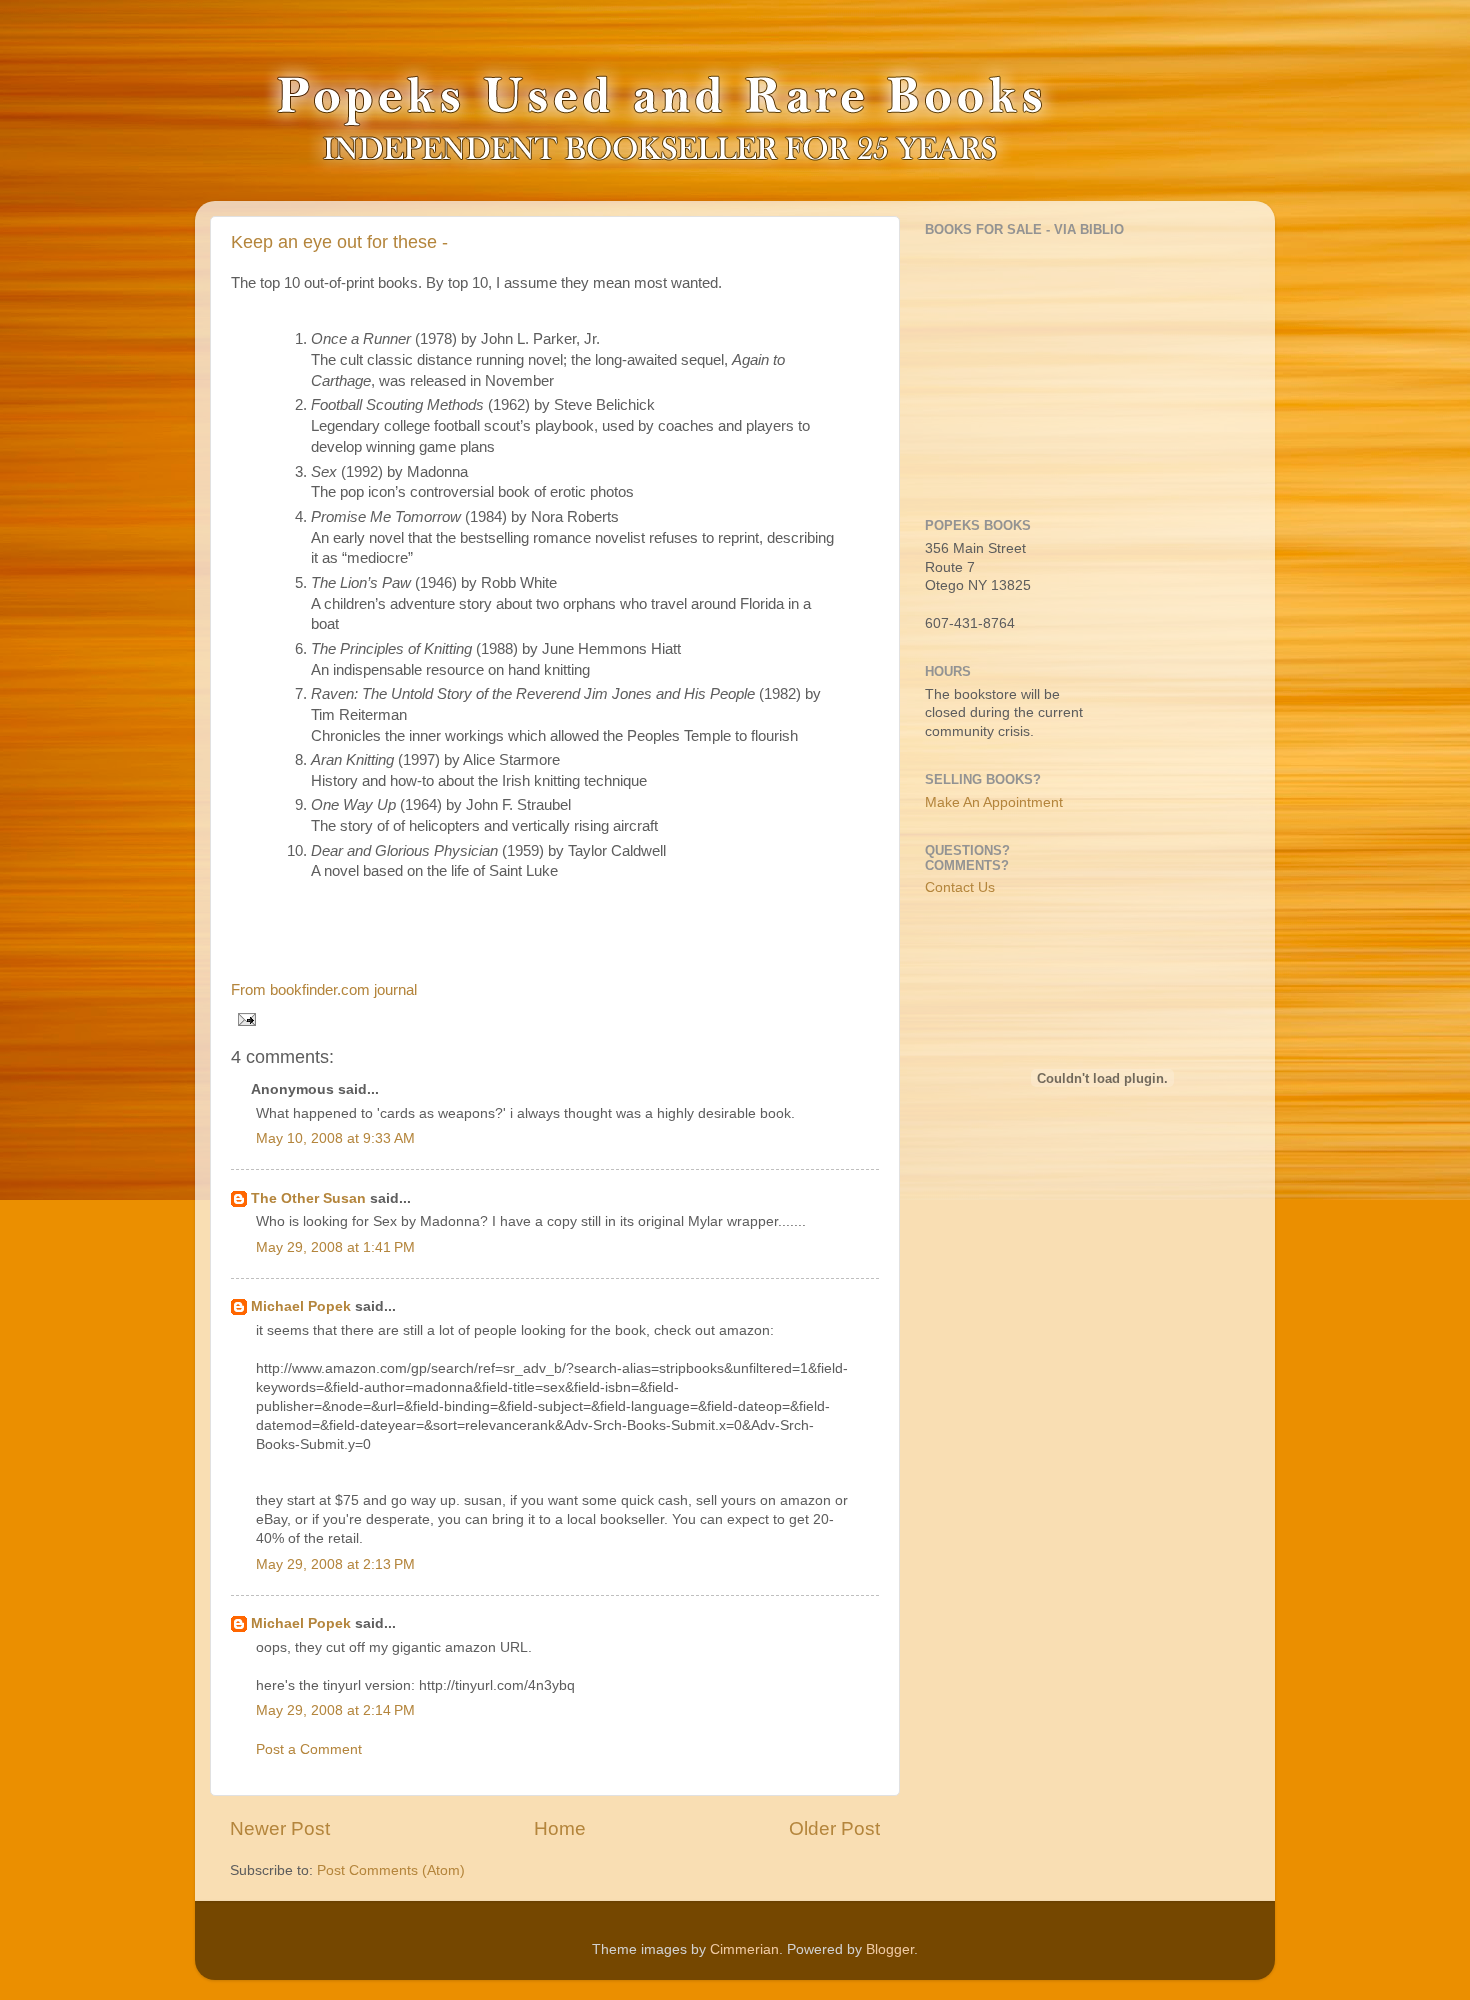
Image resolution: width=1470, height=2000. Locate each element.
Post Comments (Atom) (391, 1870)
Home (560, 1828)
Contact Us (960, 887)
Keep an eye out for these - (339, 242)
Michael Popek (301, 1306)
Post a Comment (309, 1749)
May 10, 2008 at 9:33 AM (335, 1138)
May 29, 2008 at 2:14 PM (335, 1710)
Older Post (834, 1828)
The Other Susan (308, 1198)
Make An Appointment (994, 802)
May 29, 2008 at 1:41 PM (335, 1247)
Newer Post (280, 1828)
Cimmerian (744, 1949)
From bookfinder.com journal (324, 990)
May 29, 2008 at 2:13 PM (335, 1564)
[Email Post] (243, 1018)
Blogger (890, 1949)
